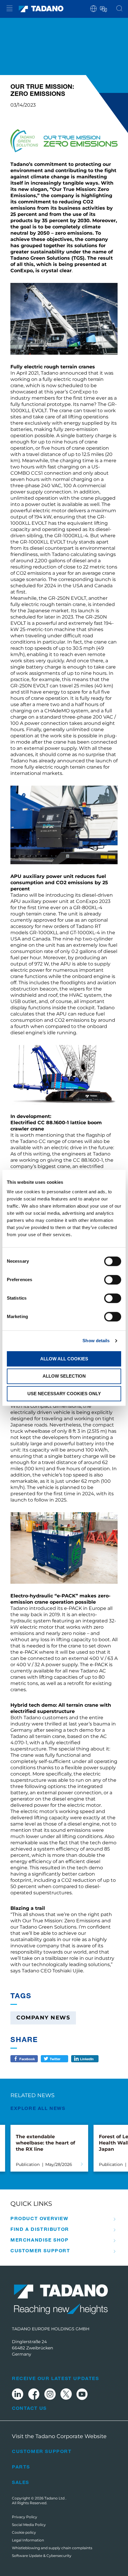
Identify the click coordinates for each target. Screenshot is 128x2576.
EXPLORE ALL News (38, 2108)
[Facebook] (34, 2395)
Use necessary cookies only (64, 1394)
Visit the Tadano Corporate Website (59, 2436)
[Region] (93, 8)
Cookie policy (24, 2532)
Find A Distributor (40, 2229)
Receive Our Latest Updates (56, 2378)
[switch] (113, 1280)
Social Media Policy (29, 2525)
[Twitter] (66, 2395)
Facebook (27, 2059)
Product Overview (39, 2218)
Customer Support (40, 2251)
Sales (21, 2482)
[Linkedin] (18, 2395)
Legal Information (28, 2540)
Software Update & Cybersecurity (42, 2556)
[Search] (119, 9)
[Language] (103, 8)
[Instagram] (50, 2395)
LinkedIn (87, 2059)
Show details (96, 1341)
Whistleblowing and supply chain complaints (52, 2548)
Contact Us (29, 2408)
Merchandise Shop (40, 2240)
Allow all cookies (64, 1359)
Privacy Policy (25, 2517)
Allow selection (64, 1376)
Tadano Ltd (55, 2498)
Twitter (55, 2059)
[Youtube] (82, 2395)
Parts (21, 2467)
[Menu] (10, 9)
